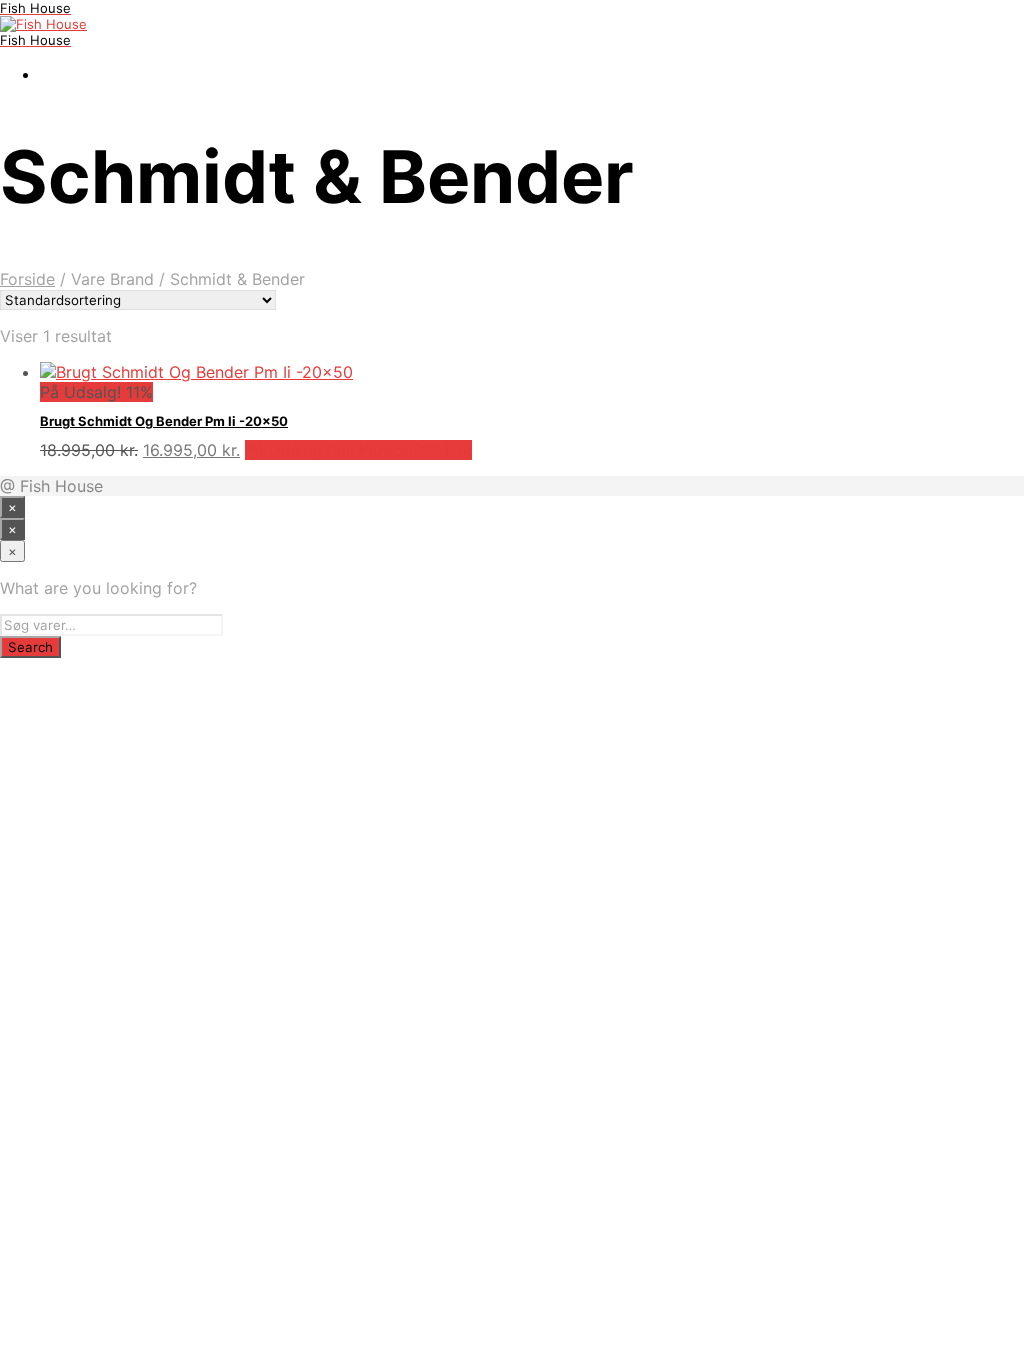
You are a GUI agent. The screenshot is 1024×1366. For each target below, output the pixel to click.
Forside (27, 279)
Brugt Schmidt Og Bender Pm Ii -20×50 (164, 421)
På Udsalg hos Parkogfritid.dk (358, 450)
